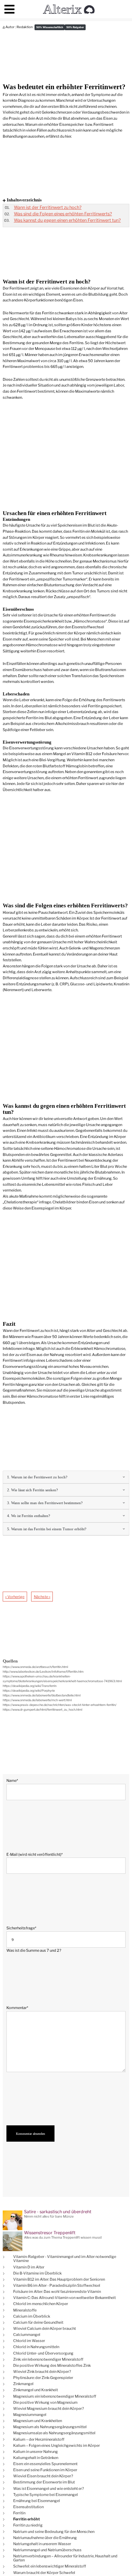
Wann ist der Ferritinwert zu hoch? (48, 207)
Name (15, 1780)
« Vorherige (15, 1597)
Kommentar (17, 2008)
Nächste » (42, 1597)
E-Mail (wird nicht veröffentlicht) (35, 1854)
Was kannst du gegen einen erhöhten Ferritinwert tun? (67, 220)
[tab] (66, 1477)
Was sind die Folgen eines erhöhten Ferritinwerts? (63, 214)
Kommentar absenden (30, 2133)
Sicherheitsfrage (21, 1928)
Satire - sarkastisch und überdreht (58, 2212)
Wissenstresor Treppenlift (50, 2233)
